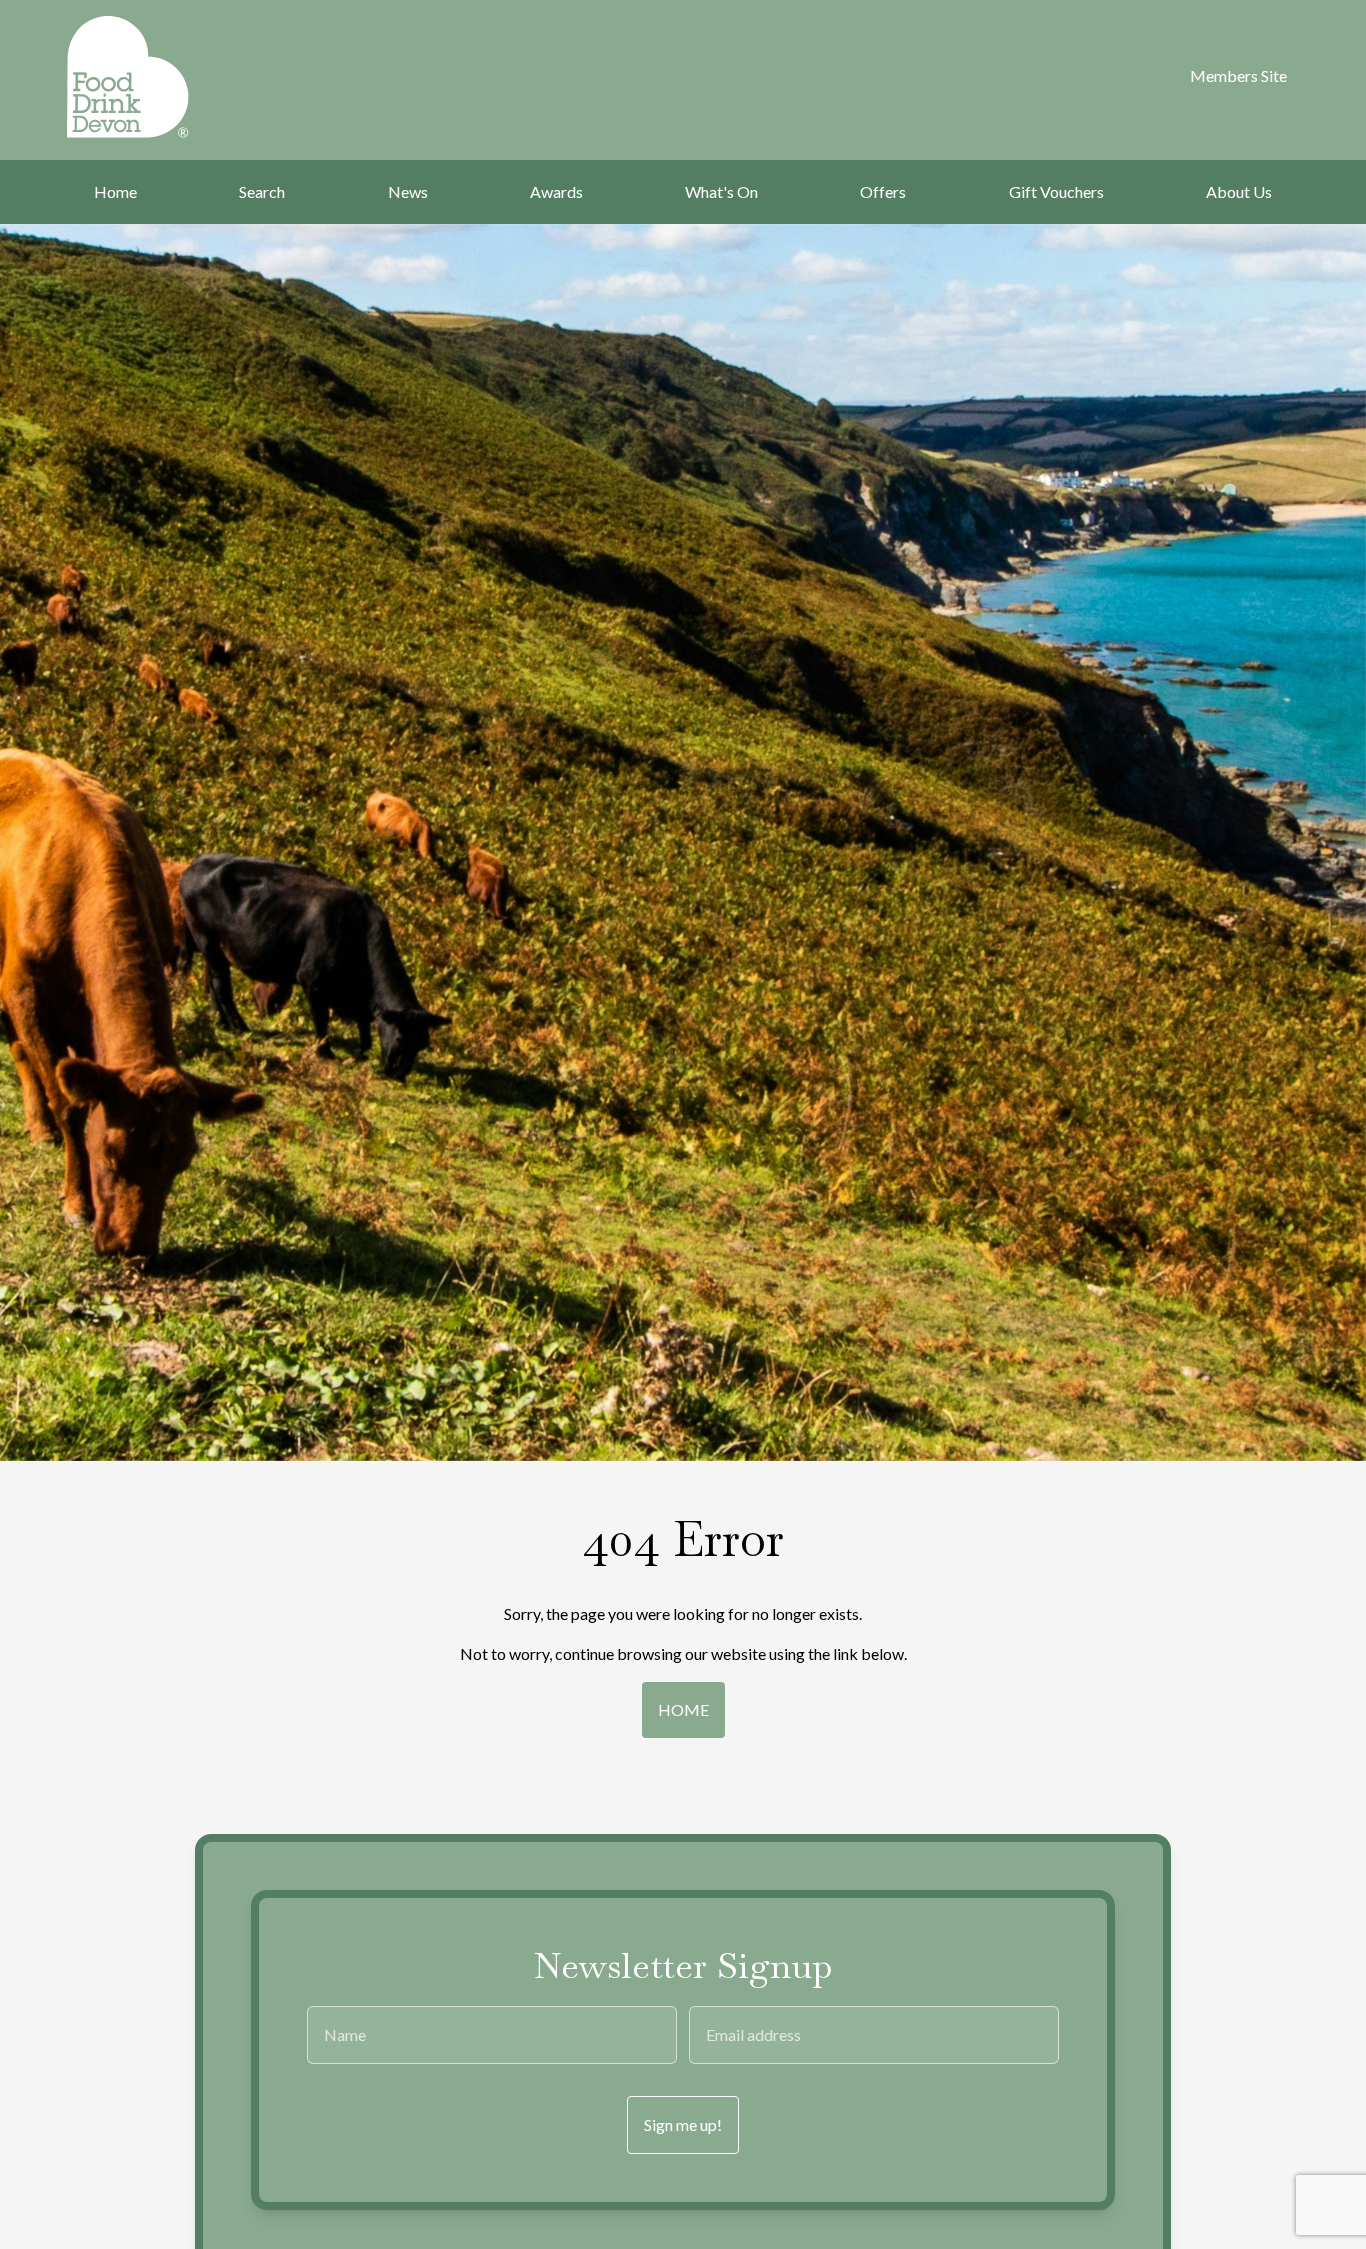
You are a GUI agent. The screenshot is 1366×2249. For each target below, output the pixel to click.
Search (262, 191)
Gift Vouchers (1056, 191)
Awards (556, 191)
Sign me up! (683, 2124)
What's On (721, 191)
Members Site (1238, 75)
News (408, 191)
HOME (683, 1709)
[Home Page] (154, 77)
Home (115, 191)
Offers (883, 191)
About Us (1239, 191)
